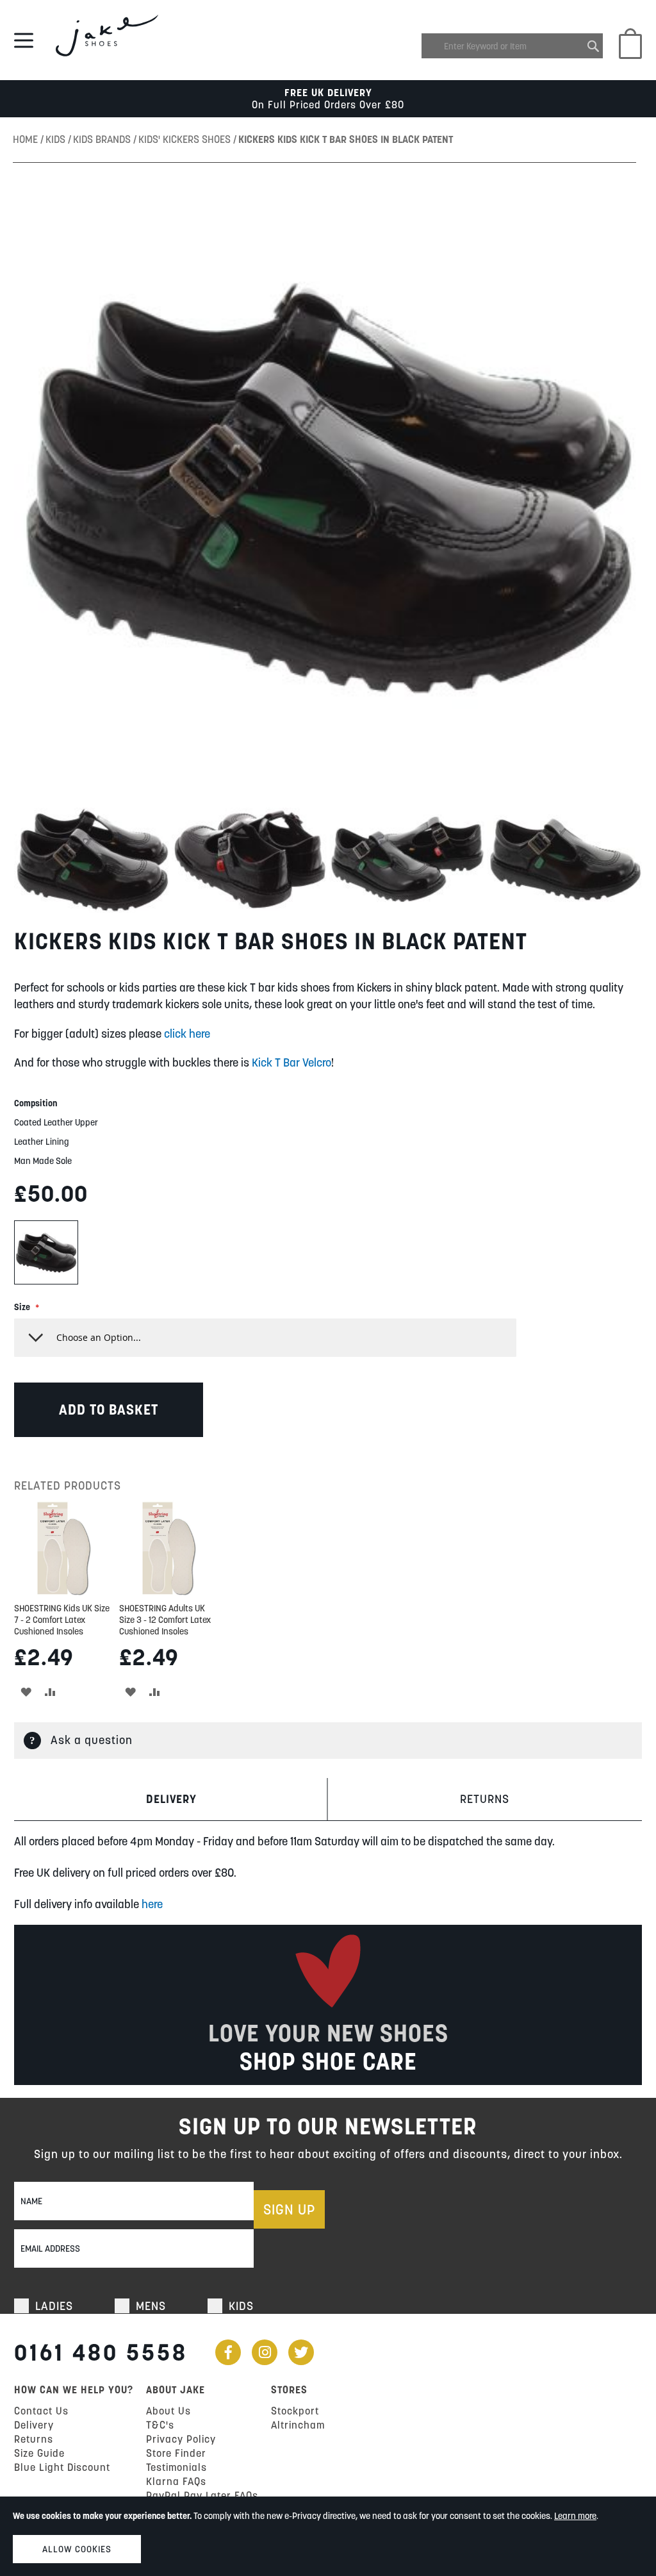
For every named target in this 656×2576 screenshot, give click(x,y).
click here (187, 1034)
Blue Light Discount (62, 2467)
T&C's (160, 2425)
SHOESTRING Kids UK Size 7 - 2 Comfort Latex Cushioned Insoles (62, 1620)
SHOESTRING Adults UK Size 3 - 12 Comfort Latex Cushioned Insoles (165, 1620)
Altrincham (298, 2425)
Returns (485, 1799)
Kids (57, 139)
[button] (93, 859)
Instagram (265, 2352)
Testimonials (176, 2467)
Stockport (295, 2411)
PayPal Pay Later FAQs (202, 2495)
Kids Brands (103, 139)
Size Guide (39, 2453)
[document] (328, 2536)
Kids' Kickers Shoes (186, 139)
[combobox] (512, 46)
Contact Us (41, 2411)
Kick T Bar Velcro (291, 1062)
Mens (151, 2306)
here (152, 1904)
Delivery (171, 1799)
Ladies (54, 2306)
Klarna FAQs (176, 2481)
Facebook (228, 2352)
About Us (168, 2411)
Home (27, 139)
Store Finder (176, 2453)
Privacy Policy (181, 2439)
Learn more (575, 2516)
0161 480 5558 (101, 2352)
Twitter (301, 2352)
